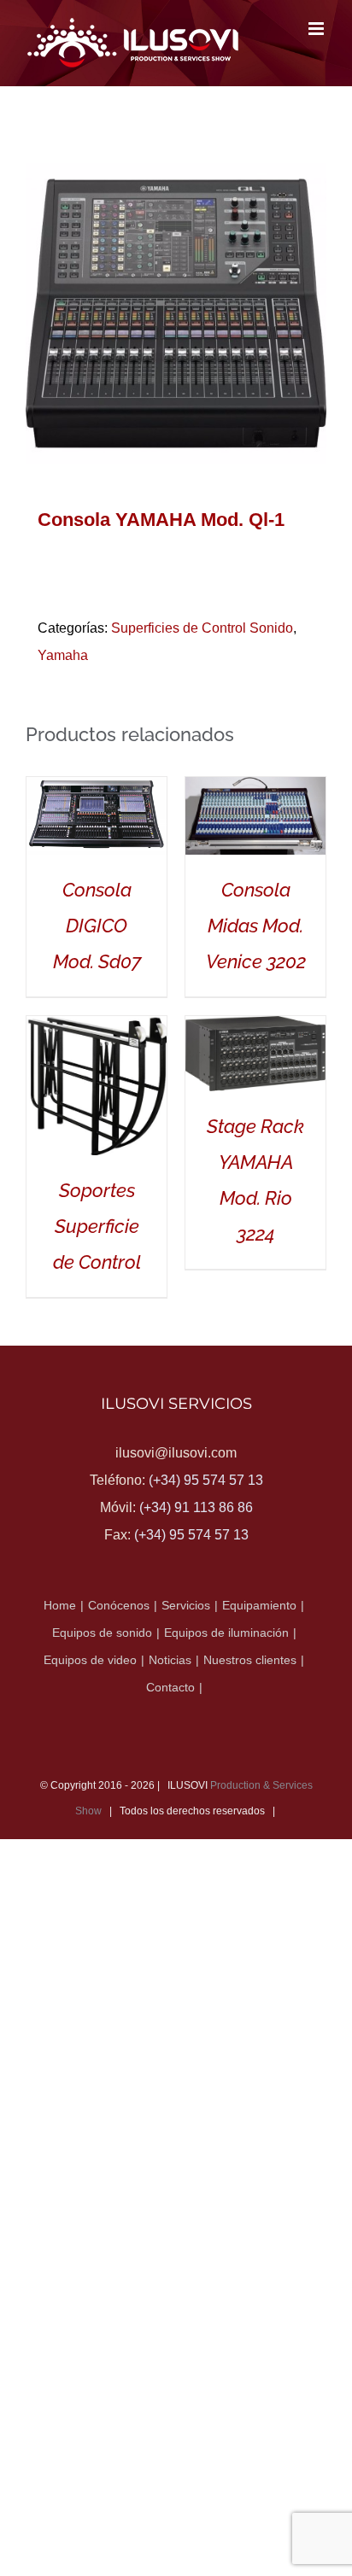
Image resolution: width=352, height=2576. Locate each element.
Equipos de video (90, 1660)
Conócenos (119, 1605)
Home (60, 1605)
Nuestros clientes (250, 1660)
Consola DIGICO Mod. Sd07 (97, 926)
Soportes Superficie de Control (97, 1226)
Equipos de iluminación (226, 1633)
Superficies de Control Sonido (202, 628)
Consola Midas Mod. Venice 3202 (256, 926)
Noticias (170, 1660)
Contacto (170, 1687)
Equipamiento (259, 1605)
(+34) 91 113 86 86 (196, 1507)
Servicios (186, 1605)
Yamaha (63, 655)
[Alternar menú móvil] (317, 29)
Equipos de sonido (102, 1633)
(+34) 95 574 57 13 (206, 1480)
